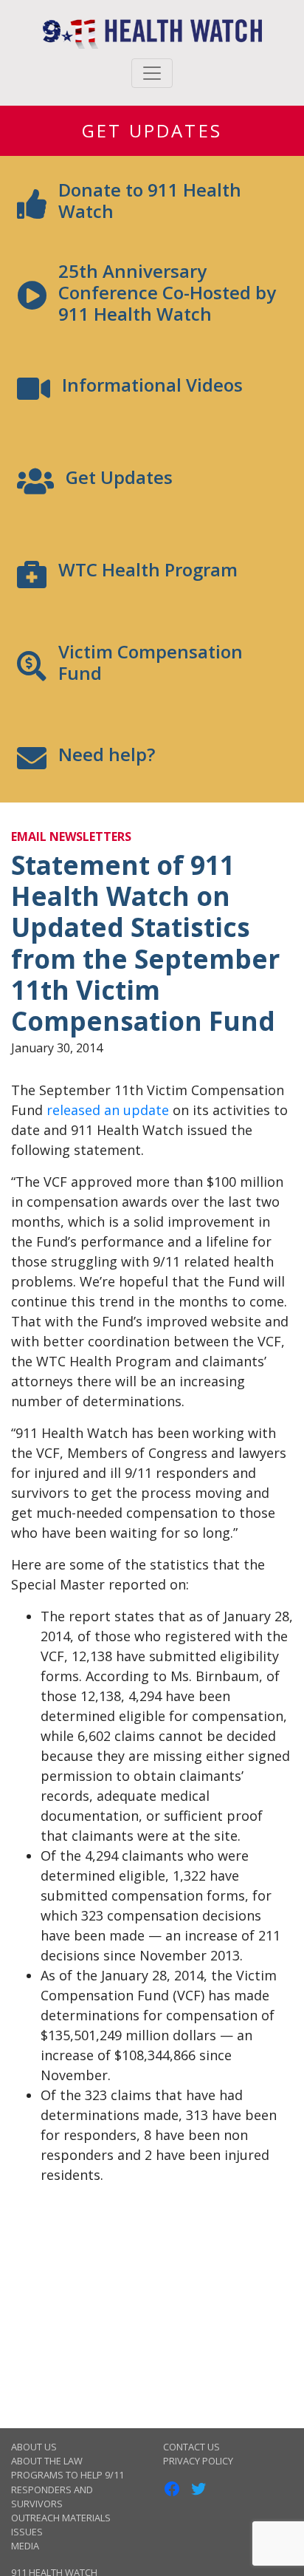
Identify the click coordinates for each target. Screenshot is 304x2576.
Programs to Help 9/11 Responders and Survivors (68, 2489)
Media (25, 2546)
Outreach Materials (61, 2518)
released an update (108, 1110)
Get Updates (152, 130)
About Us (34, 2447)
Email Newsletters (71, 836)
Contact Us (191, 2447)
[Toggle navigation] (152, 73)
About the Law (47, 2461)
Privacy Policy (198, 2461)
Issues (27, 2532)
